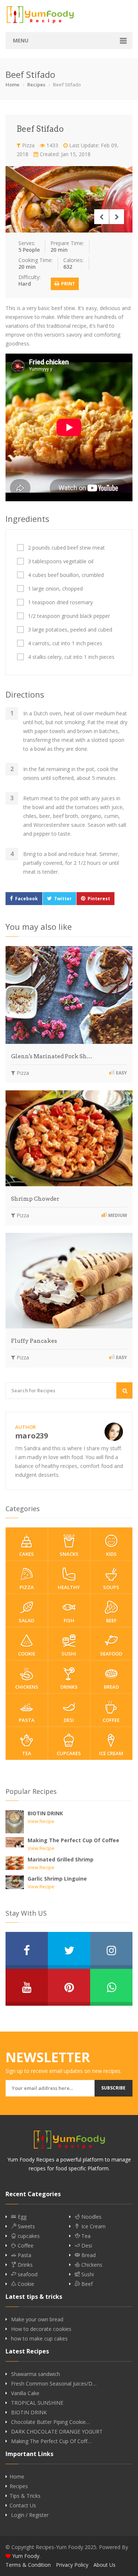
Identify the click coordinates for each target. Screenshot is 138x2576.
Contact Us (23, 2506)
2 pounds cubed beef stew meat (66, 548)
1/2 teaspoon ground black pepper (69, 616)
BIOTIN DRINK (45, 1813)
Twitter (63, 899)
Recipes (36, 85)
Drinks (69, 1687)
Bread (111, 1687)
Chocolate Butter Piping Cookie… (50, 2422)
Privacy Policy (72, 2565)
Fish (69, 1620)
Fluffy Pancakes (34, 1341)
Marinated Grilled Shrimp (61, 1859)
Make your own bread (37, 2319)
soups (111, 1587)
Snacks (69, 1554)
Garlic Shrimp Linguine (57, 1879)
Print (68, 284)
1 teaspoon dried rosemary (60, 602)
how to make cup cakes (39, 2339)
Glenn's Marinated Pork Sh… (52, 1056)
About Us (105, 2565)
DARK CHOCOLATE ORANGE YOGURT (57, 2432)
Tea (27, 1753)
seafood (111, 1654)
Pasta (27, 1720)
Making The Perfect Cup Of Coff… (51, 2441)
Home (13, 85)
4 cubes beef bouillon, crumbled (66, 575)
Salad (26, 1620)
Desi (69, 1720)
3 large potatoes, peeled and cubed (70, 630)
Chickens (27, 1687)
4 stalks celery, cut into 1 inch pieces (71, 657)
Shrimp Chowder (35, 1199)
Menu (21, 40)
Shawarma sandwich (36, 2374)
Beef (111, 1620)
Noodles (91, 2217)
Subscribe (113, 2088)
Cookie (27, 1654)
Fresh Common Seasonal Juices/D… (54, 2384)
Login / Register (30, 2515)
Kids (111, 1554)
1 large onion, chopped (55, 589)
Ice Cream (111, 1753)
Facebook (26, 899)
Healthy (69, 1587)
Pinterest (99, 899)
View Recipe (41, 1821)
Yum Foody (26, 2556)
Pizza (28, 145)
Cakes (26, 1554)
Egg (21, 2217)
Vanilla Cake (25, 2393)
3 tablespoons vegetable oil (61, 561)
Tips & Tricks (25, 2496)
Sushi (69, 1654)
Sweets (26, 2226)
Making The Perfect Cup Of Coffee (73, 1840)
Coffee (111, 1720)
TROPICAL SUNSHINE (37, 2403)
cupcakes (69, 1753)
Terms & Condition (28, 2565)
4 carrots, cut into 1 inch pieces (65, 643)
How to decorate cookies (41, 2329)
